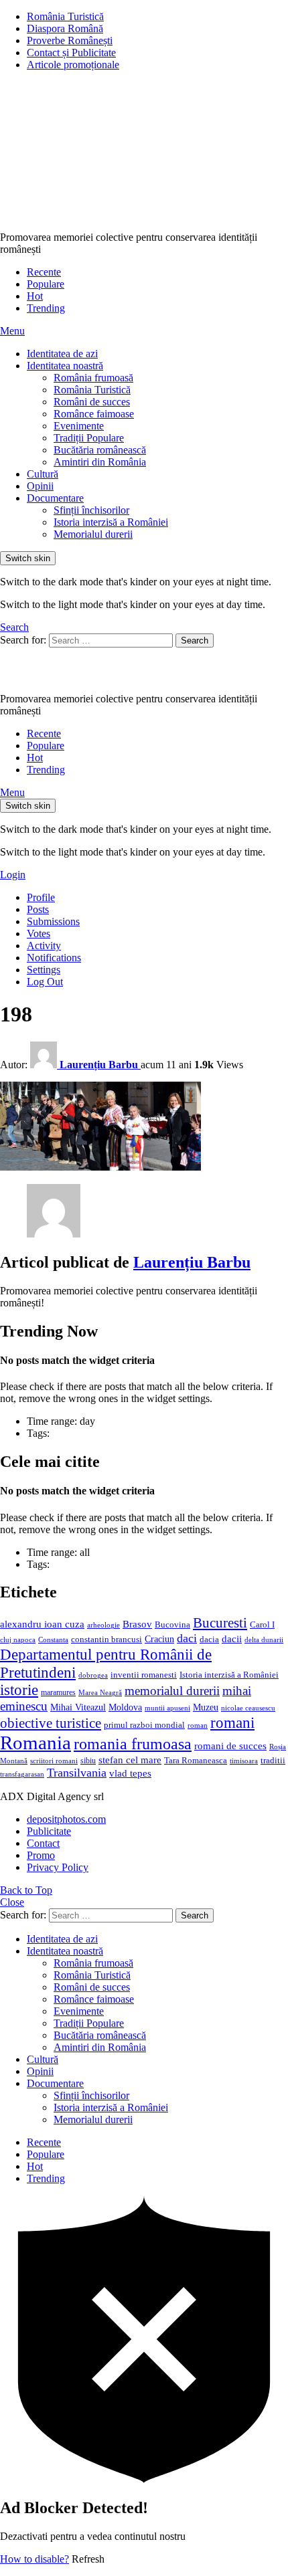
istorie (19, 1690)
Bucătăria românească (100, 450)
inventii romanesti (144, 1675)
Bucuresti (220, 1623)
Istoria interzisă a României (111, 522)
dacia (209, 1640)
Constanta (53, 1640)
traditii (273, 1761)
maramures (58, 1692)
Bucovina (172, 1625)
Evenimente (79, 426)
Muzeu (206, 1707)
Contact (43, 1843)
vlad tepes (130, 1773)
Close (12, 1902)
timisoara (244, 1761)
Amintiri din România (100, 462)
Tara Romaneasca (196, 1761)
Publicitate (49, 1831)
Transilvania (77, 1773)
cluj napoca (18, 1640)
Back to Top (26, 1890)
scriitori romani (54, 1761)
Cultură (43, 474)
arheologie (103, 1625)
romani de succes (230, 1746)
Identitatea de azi (62, 354)
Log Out (45, 982)
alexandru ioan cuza (42, 1624)
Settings (44, 970)
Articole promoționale (73, 65)
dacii (232, 1639)
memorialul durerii (172, 1691)
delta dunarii (264, 1640)
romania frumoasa (133, 1744)
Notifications (54, 958)
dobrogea (93, 1675)
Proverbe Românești (70, 40)
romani (232, 1722)
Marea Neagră (100, 1693)
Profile (41, 897)
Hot (35, 296)
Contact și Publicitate (71, 53)
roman (198, 1725)
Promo (41, 1855)
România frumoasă (93, 378)
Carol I (262, 1624)
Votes (39, 933)
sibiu (88, 1761)
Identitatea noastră (65, 366)
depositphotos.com (66, 1819)
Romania (35, 1743)
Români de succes (92, 402)
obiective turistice (51, 1723)
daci (187, 1638)
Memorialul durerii (93, 534)
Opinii (40, 486)
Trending (46, 308)
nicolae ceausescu (248, 1708)
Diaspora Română (65, 28)
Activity (44, 946)
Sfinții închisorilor (91, 510)
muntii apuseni (167, 1708)
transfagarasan (22, 1774)
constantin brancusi (106, 1640)
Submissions (53, 921)
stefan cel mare (130, 1760)
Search (195, 640)
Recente (44, 272)
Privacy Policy (58, 1867)
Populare (46, 284)
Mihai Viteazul (78, 1707)
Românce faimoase (94, 414)
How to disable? (34, 2559)
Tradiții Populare (89, 438)
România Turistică (65, 16)
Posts (38, 909)
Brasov (137, 1624)
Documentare (55, 498)
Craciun (159, 1639)
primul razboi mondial (144, 1725)
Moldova (125, 1707)
